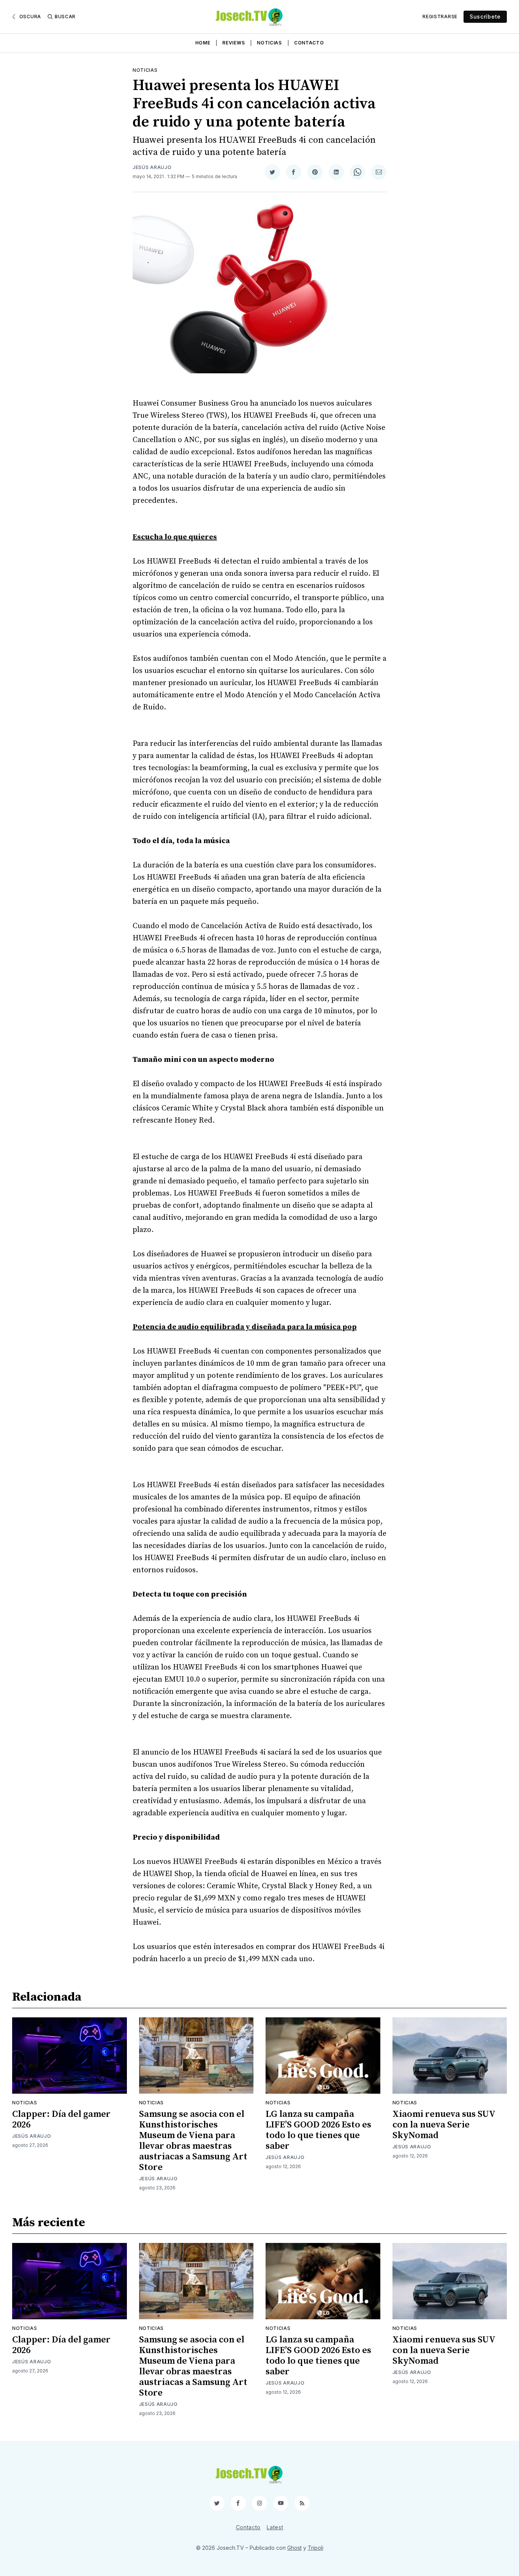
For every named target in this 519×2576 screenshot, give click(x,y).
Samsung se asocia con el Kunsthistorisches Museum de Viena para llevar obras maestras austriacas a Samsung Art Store (193, 2141)
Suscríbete (485, 17)
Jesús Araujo (152, 167)
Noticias (269, 43)
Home (203, 43)
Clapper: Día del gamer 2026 (61, 2120)
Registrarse (440, 17)
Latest (275, 2527)
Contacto (309, 43)
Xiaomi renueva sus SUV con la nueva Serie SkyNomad (444, 2125)
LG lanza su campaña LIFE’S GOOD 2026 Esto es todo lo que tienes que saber (318, 2130)
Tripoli (316, 2548)
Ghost (294, 2548)
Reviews (233, 43)
